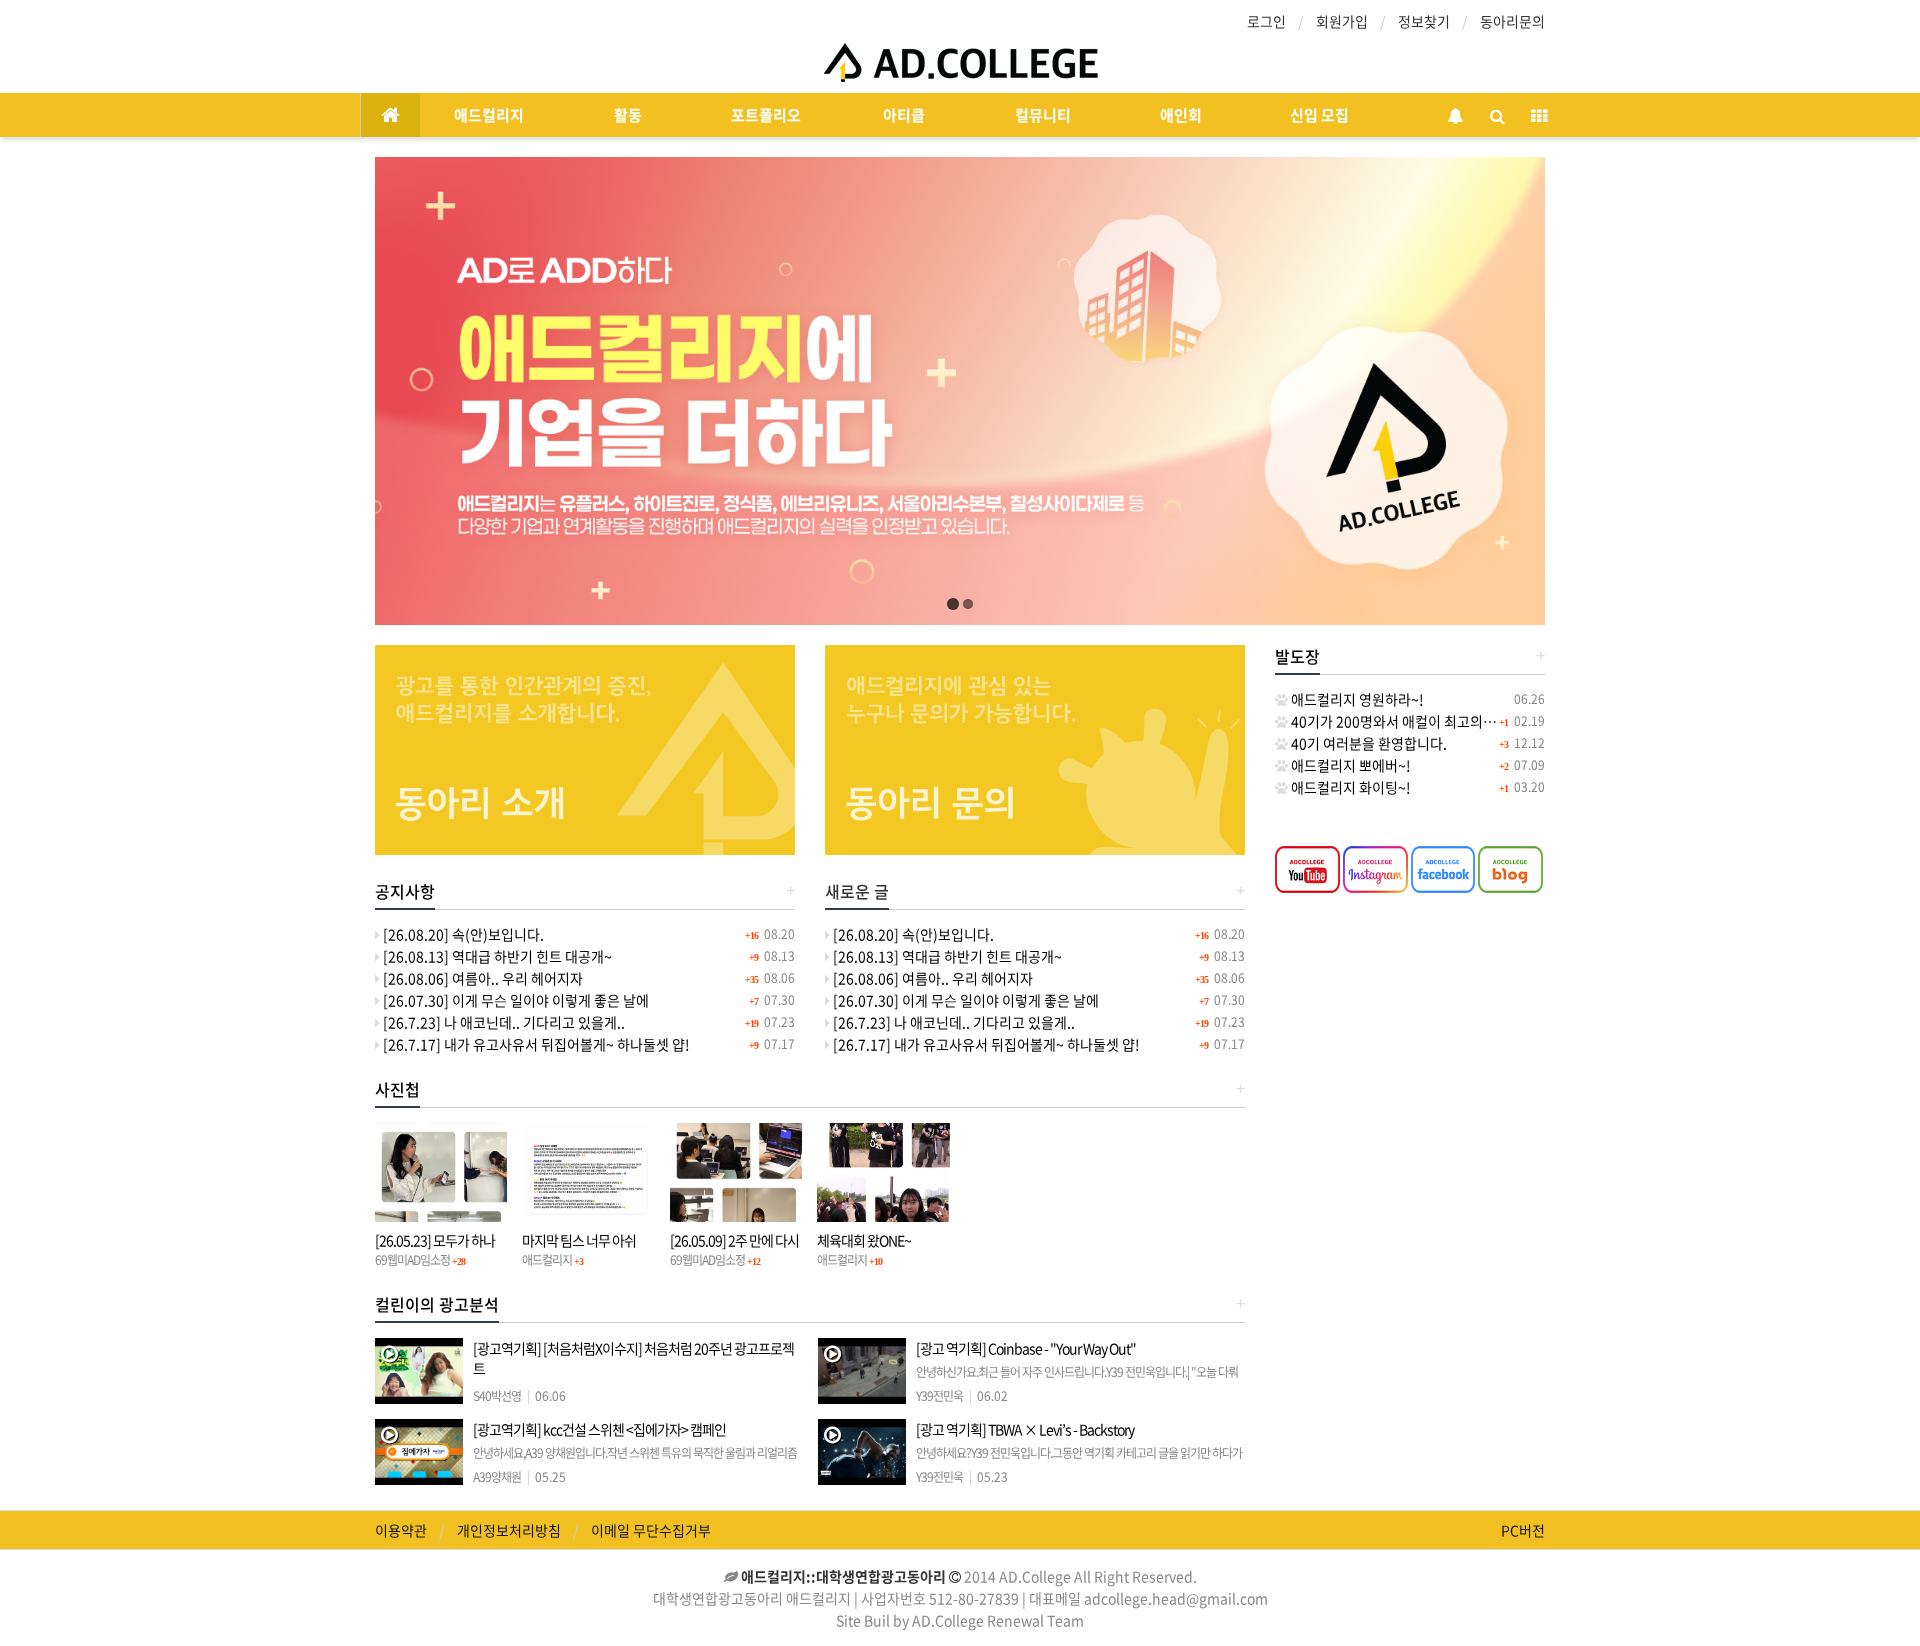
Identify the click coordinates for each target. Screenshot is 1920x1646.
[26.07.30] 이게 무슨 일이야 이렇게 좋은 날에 (514, 1000)
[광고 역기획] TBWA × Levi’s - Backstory (1079, 1460)
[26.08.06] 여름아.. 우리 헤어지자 (481, 978)
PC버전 (1523, 1530)
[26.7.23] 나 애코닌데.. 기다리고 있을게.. (502, 1022)
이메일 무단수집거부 (651, 1530)
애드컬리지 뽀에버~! (1349, 765)
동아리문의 (1512, 21)
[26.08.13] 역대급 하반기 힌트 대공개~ (496, 956)
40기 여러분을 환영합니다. (1367, 743)
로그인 (1266, 21)
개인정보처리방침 (509, 1530)
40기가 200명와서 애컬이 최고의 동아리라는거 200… (1446, 721)
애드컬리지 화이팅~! (1349, 787)
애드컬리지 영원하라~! (1356, 699)
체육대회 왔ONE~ (864, 1240)
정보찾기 (1424, 21)
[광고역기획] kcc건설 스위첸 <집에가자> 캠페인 (635, 1460)
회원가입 (1342, 21)
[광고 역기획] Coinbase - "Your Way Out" (1077, 1379)
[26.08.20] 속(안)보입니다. (462, 934)
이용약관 (401, 1530)
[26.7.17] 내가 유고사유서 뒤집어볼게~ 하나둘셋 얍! (535, 1044)
